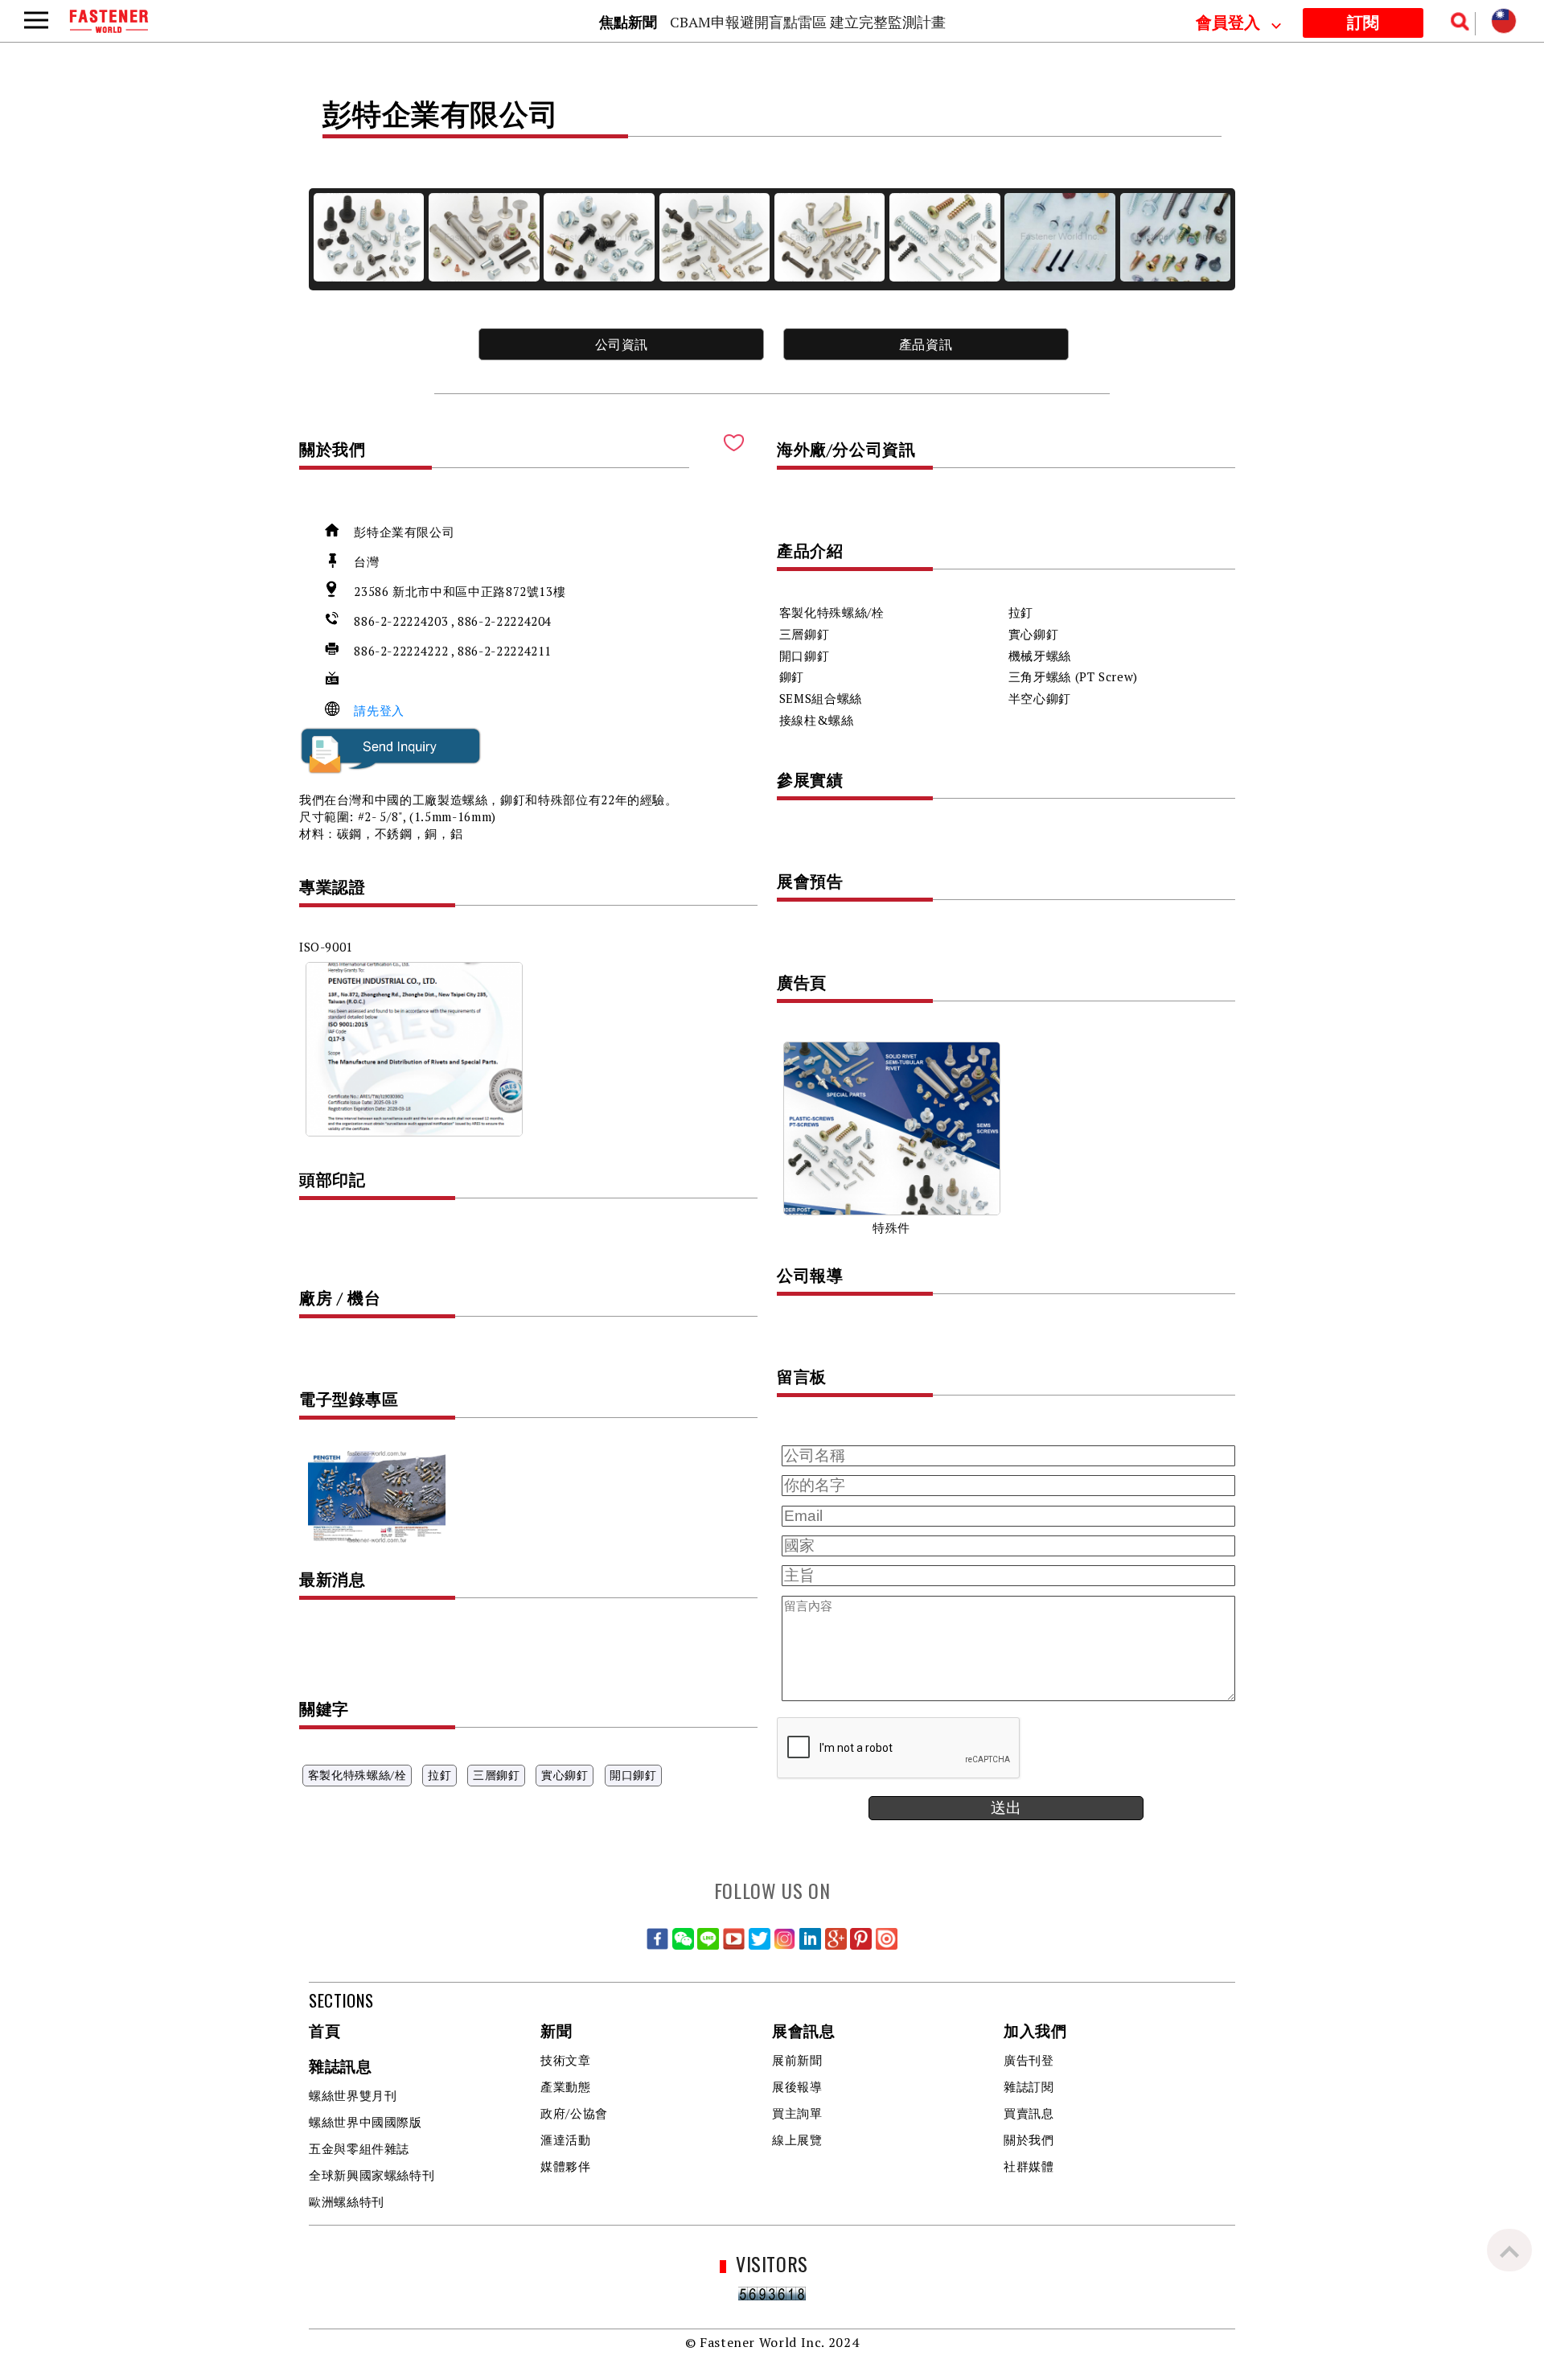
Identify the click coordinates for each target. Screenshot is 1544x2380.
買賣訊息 (1029, 2113)
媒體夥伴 (566, 2166)
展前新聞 (797, 2060)
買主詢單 (797, 2113)
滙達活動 (566, 2140)
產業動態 (566, 2086)
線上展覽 (797, 2140)
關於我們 (1029, 2140)
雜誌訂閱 (1029, 2086)
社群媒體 (1029, 2166)
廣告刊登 (1029, 2060)
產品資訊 (926, 344)
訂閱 (1363, 23)
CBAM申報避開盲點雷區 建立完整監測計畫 (808, 22)
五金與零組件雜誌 (359, 2148)
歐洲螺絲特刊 (347, 2201)
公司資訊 (622, 344)
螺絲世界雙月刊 (353, 2095)
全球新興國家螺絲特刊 (372, 2175)
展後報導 (797, 2086)
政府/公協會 (574, 2113)
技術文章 (566, 2060)
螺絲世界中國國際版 (365, 2122)
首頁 (324, 2032)
